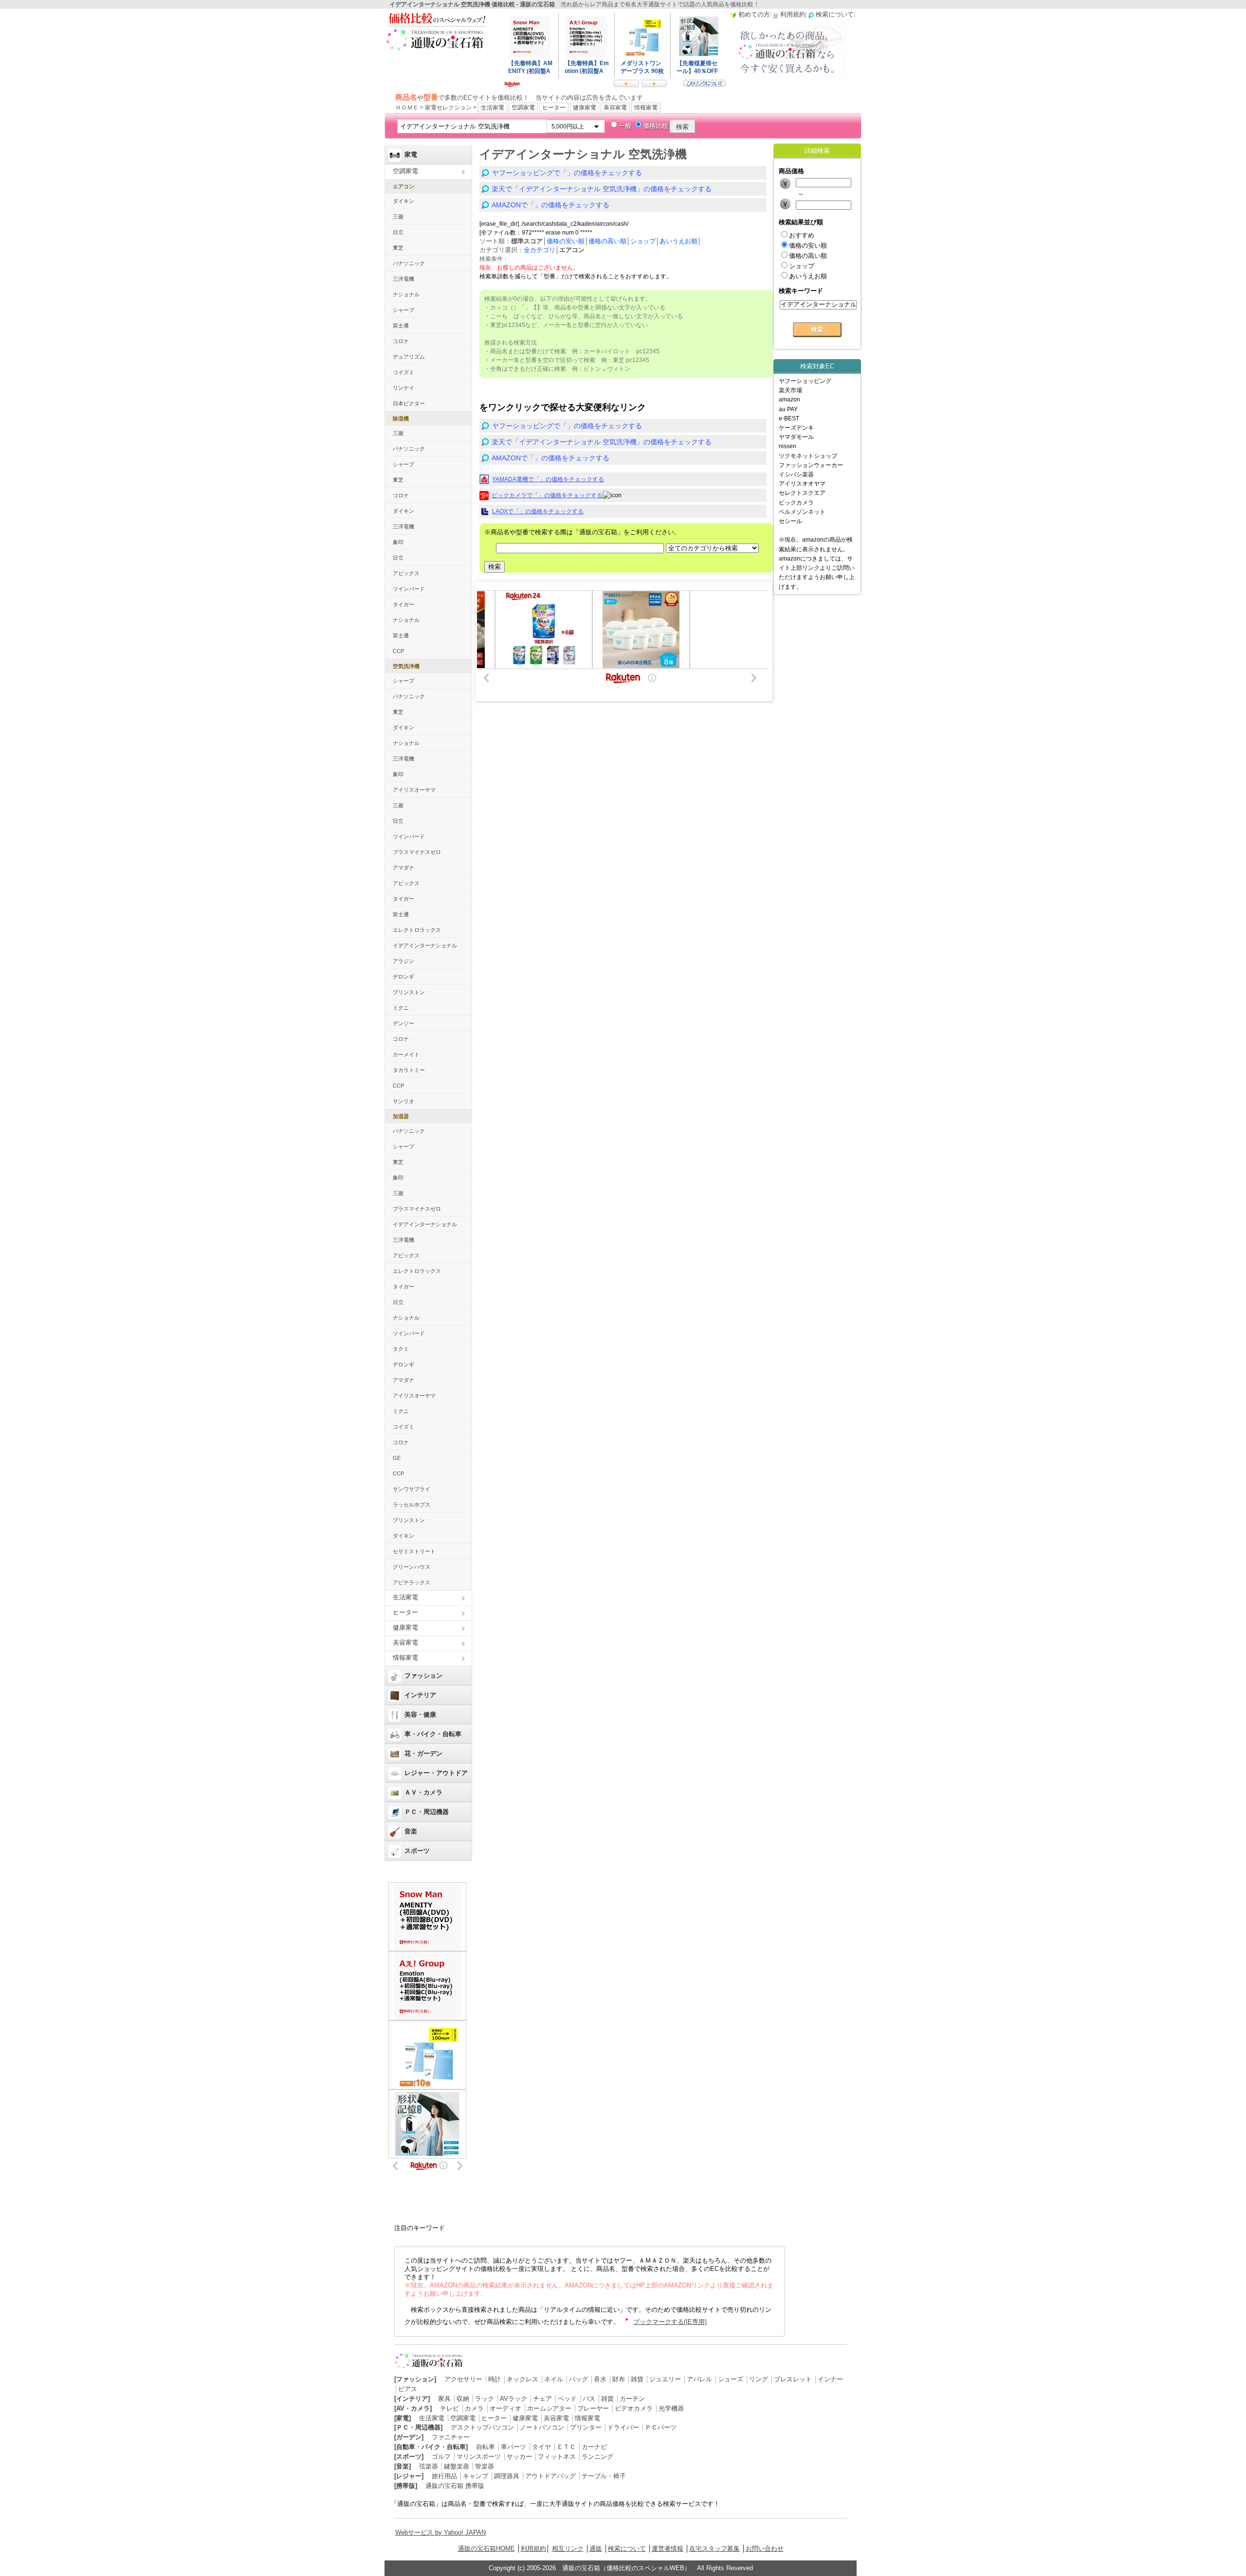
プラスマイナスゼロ (417, 852)
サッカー (519, 2457)
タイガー (403, 604)
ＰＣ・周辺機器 (427, 1812)
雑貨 (637, 2379)
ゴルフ (441, 2457)
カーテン (632, 2399)
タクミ (401, 1349)
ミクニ (401, 1008)
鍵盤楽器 (457, 2466)
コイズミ (403, 372)
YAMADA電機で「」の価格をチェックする (548, 479)
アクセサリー (463, 2379)
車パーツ (513, 2447)
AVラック (513, 2399)
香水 (600, 2379)
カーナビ (594, 2447)
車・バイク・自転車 (433, 1734)
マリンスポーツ (479, 2457)
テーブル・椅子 (604, 2476)
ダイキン (403, 201)
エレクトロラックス (417, 930)
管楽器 (485, 2466)
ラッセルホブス (412, 1505)
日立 (398, 232)
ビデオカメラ (634, 2408)
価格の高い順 (607, 241)
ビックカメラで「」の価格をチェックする (547, 495)
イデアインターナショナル (425, 945)
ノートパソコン (542, 2427)
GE (397, 1458)
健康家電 (585, 108)
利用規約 (533, 2549)
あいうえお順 (678, 241)
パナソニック (409, 263)
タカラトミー (409, 1070)
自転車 (486, 2447)
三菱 (398, 217)
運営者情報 (668, 2549)
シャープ (403, 310)
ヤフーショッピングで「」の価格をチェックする (567, 173)
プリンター (586, 2427)
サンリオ (403, 1101)
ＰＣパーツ (661, 2427)
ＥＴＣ (566, 2447)
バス (589, 2399)
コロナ (401, 341)
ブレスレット (793, 2379)
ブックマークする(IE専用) (670, 2322)
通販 (596, 2549)
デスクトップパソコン (482, 2427)
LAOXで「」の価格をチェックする (538, 511)
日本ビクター (409, 403)
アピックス (406, 573)
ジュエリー (665, 2379)
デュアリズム (409, 357)
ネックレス (522, 2379)
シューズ (731, 2379)
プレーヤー (593, 2408)
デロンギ (403, 977)
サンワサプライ (412, 1489)
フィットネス (557, 2457)
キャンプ (476, 2476)
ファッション (423, 1676)
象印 (398, 542)
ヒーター (554, 108)
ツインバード (409, 589)
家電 (411, 154)
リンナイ (403, 388)
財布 (619, 2379)
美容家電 (615, 108)
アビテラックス (412, 1582)
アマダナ (403, 868)
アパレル (699, 2379)
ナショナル (406, 294)
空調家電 (523, 108)
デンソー (403, 1023)
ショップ (643, 241)
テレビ (449, 2408)
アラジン (403, 961)
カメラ (474, 2408)
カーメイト (406, 1054)
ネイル (554, 2379)
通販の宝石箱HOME (486, 2549)
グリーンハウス (412, 1567)
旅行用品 (444, 2476)
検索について (627, 2549)
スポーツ (417, 1851)
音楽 (411, 1831)
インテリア (420, 1695)
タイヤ (541, 2447)
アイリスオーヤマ (414, 790)
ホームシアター (549, 2408)
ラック (485, 2399)
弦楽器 (429, 2466)
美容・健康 (420, 1714)
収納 (463, 2399)
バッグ (578, 2379)
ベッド (567, 2399)
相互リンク (568, 2549)
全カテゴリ (540, 250)
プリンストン (409, 992)
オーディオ (505, 2408)
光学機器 (671, 2408)
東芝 (398, 248)
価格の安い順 (566, 241)
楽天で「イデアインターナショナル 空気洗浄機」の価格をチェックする (602, 189)
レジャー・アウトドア (436, 1773)
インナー (830, 2379)
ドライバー (623, 2427)
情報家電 (646, 108)
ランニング (597, 2457)
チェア (542, 2399)
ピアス (408, 2389)
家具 (444, 2399)
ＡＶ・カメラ (423, 1792)
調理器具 (507, 2476)
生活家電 (493, 108)
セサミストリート (414, 1551)
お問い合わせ (765, 2549)
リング (759, 2379)
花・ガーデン (423, 1753)
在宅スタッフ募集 (715, 2549)
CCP (398, 651)
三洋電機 (403, 279)
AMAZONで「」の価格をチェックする (550, 205)
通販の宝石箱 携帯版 (455, 2486)
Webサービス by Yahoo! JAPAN (440, 2532)
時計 (495, 2379)
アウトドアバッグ (550, 2476)
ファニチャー (451, 2437)
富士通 (401, 326)
